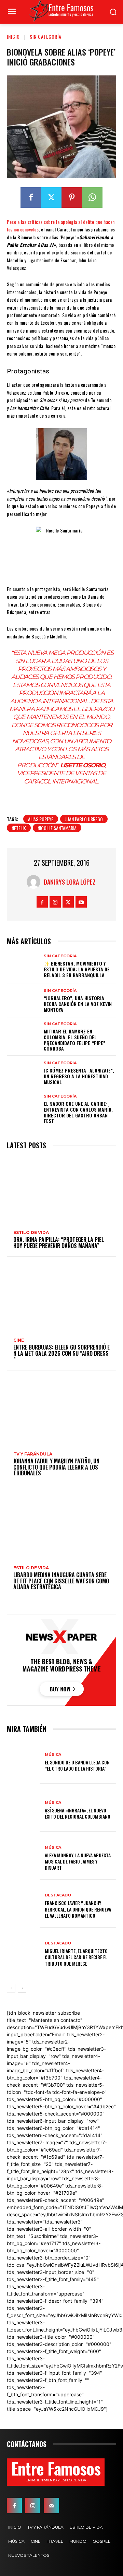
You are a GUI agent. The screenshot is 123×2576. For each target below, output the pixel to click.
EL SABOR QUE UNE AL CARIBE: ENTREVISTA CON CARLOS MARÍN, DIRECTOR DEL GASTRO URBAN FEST (78, 1112)
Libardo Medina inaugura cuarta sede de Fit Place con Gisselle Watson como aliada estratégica (61, 1581)
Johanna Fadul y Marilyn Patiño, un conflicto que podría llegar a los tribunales (56, 1467)
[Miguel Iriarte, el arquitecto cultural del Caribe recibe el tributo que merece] (23, 1954)
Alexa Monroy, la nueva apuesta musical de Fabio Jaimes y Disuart (78, 1861)
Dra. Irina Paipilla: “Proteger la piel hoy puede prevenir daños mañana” (59, 1243)
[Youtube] (81, 902)
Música (53, 1755)
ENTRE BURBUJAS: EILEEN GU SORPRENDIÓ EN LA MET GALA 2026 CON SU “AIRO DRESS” (61, 1353)
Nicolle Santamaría (57, 828)
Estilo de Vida (31, 1233)
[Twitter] (51, 197)
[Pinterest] (72, 197)
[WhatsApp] (92, 197)
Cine (19, 1340)
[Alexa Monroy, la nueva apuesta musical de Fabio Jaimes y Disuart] (23, 1858)
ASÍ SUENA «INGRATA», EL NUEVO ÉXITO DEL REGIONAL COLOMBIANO (78, 1813)
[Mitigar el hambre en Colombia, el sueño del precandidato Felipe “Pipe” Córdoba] (23, 1035)
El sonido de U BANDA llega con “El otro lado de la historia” (77, 1765)
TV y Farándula (33, 1454)
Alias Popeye (41, 819)
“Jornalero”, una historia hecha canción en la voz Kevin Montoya (78, 1004)
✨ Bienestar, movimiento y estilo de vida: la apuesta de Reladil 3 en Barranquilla (77, 969)
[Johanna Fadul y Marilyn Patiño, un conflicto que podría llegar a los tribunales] (61, 1412)
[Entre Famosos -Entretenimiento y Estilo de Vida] (61, 11)
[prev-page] (11, 1988)
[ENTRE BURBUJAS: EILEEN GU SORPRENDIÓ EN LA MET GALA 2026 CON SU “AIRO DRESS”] (61, 1298)
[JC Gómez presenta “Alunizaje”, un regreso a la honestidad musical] (23, 1073)
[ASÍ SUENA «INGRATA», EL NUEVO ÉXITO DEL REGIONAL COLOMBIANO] (23, 1810)
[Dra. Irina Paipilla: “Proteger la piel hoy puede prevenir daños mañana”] (61, 1190)
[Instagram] (55, 902)
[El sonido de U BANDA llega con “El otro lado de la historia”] (23, 1762)
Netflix (19, 828)
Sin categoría (46, 37)
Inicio (13, 37)
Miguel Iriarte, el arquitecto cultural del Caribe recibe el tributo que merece (76, 1957)
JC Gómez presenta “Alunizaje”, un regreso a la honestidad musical (79, 1076)
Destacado (58, 1895)
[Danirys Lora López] (35, 882)
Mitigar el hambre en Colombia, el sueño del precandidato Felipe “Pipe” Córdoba (74, 1040)
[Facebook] (31, 197)
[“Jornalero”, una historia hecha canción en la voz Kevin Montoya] (23, 1001)
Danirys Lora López (70, 882)
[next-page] (22, 1988)
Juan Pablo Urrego (84, 819)
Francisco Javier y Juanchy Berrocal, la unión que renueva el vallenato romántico (78, 1909)
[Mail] (51, 2505)
